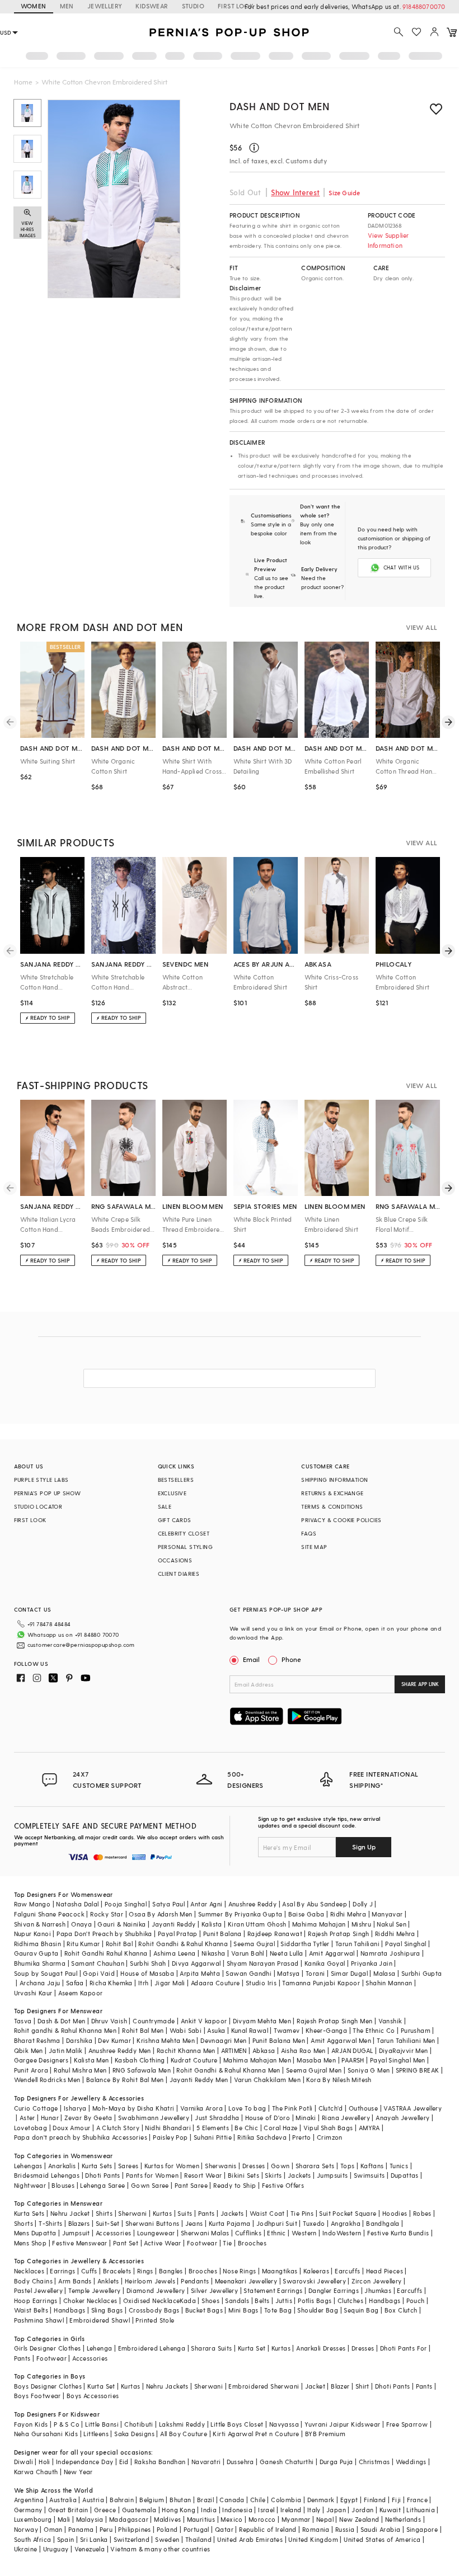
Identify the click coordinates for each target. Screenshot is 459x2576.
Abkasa (264, 2050)
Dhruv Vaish (109, 2021)
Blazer (340, 2386)
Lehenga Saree (102, 2185)
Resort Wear (203, 2175)
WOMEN (34, 6)
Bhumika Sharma (40, 1963)
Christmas (374, 2462)
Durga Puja (336, 2462)
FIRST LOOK (236, 6)
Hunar (50, 2118)
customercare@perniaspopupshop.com (81, 1645)
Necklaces (29, 2271)
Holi (45, 2462)
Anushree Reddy (253, 1904)
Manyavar (387, 1914)
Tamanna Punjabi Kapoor (321, 1983)
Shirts (104, 2213)
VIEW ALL (421, 627)
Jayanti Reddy (174, 1924)
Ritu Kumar (83, 1944)
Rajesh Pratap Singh (339, 1934)
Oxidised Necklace (152, 2300)
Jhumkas (378, 2290)
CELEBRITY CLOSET (184, 1533)
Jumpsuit (76, 2233)
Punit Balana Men (279, 2040)
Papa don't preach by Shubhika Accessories (81, 2137)
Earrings (62, 2271)
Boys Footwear (38, 2396)
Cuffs (89, 2271)
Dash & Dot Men (62, 2021)
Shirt (362, 2386)
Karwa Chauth (36, 2472)
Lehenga (100, 2348)
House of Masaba (147, 1973)
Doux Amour (71, 2128)
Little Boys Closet (237, 2424)
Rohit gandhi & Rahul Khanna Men (65, 2030)
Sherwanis (221, 2166)
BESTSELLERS (176, 1480)
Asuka (216, 2030)
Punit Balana (223, 1934)
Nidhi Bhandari (168, 2128)
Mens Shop (31, 2243)
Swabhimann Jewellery (154, 2118)
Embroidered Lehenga (152, 2348)
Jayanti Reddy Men (199, 2080)
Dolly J (363, 1904)
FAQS (309, 1533)
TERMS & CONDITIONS (332, 1506)
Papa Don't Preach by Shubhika (104, 1934)
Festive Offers (283, 2185)
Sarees (128, 2166)
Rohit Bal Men (143, 2030)
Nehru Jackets (167, 2386)
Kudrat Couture (194, 2060)
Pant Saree (191, 2185)
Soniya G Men (369, 2070)
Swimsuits (369, 2175)
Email (251, 1659)
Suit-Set (108, 2223)
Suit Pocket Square (348, 2213)
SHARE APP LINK (420, 1684)
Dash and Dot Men (280, 106)
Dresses (254, 2166)
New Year (78, 2472)
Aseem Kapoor (81, 1993)
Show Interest (295, 192)
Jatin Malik (65, 2050)
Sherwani (132, 2213)
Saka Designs (134, 2434)
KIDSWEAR (152, 6)
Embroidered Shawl (100, 2320)
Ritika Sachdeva (262, 2137)
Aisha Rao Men (303, 2050)
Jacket (315, 2386)
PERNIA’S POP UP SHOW (48, 1493)
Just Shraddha (217, 2118)
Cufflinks (249, 2233)
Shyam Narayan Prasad (263, 1963)
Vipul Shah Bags (328, 2128)
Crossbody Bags (154, 2310)
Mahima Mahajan (319, 1924)
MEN (67, 6)
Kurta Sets (97, 2166)
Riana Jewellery (346, 2118)
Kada (188, 2300)
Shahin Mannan (389, 1983)
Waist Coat (267, 2213)
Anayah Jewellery (402, 2118)
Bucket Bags (204, 2310)
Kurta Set (252, 2348)
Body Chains (33, 2281)
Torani (315, 1973)
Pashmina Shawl (39, 2320)
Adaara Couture (216, 1983)
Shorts (24, 2223)
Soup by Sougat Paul (46, 1973)
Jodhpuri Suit (277, 2223)
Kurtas (162, 2213)
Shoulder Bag (318, 2310)
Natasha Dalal (77, 1904)
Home (23, 82)
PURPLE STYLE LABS (41, 1480)
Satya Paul (168, 1904)
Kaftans (372, 2166)
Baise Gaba (306, 1914)
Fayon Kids (31, 2424)
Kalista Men (91, 2060)
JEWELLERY (105, 6)
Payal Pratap (178, 1934)
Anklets (108, 2281)
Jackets (299, 2175)
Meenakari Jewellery (246, 2281)
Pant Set (126, 2243)
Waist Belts (31, 2310)
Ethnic (276, 2233)
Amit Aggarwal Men (341, 2040)
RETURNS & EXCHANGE (332, 1493)
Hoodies (395, 2213)
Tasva (23, 2021)
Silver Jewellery (214, 2290)
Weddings (411, 2462)
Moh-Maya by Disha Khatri (134, 2108)
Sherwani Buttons (152, 2223)
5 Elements (213, 2128)
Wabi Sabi (186, 2030)
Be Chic (246, 2128)
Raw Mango (32, 1904)
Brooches (252, 2243)
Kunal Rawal (250, 2030)
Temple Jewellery (94, 2290)
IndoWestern (342, 2233)
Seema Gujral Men (314, 2070)
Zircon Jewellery (376, 2281)
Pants (207, 2213)
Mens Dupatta (35, 2233)
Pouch (416, 2300)
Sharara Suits (211, 2348)
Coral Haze (280, 2128)
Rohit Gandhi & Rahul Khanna (183, 1944)
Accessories (113, 2233)
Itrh (144, 1983)
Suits (185, 2213)
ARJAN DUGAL (352, 2050)
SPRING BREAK (418, 2070)
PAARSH (353, 2060)
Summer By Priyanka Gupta (240, 1914)
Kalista (212, 1924)
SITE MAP (314, 1547)
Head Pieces (385, 2271)
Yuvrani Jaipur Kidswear (342, 2424)
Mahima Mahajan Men (257, 2060)
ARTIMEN (234, 2050)
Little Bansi (102, 2424)
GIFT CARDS (175, 1520)
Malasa (384, 1973)
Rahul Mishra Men (80, 2070)
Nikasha (214, 1953)
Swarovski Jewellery (314, 2281)
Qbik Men (29, 2050)
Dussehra (240, 2462)
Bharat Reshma (37, 2040)
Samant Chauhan (98, 1963)
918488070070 (424, 6)
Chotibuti (139, 2424)
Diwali (24, 2462)
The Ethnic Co (374, 2030)
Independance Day (85, 2462)
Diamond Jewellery (156, 2290)
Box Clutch (401, 2310)
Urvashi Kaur (33, 1993)
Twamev (287, 2030)
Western (304, 2233)
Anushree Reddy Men (120, 2050)
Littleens (96, 2434)
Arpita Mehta (200, 1973)
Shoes (210, 2300)
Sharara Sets (315, 2166)
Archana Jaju (40, 1983)
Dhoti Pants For (404, 2348)
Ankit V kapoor (204, 2021)
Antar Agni (206, 1904)
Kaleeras (316, 2271)
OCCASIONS (175, 1560)
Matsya (288, 1973)
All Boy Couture (184, 2434)
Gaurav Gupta (36, 1953)
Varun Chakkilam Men (268, 2080)
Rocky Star (107, 1914)
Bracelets (117, 2271)
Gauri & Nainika (121, 1924)
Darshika (79, 2040)
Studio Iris (261, 1983)
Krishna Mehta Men (166, 2040)
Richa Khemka (111, 1983)
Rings (145, 2271)
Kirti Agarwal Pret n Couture (256, 2434)
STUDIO (193, 6)
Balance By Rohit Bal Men (125, 2080)
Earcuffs (347, 2271)
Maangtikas (280, 2271)
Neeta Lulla (286, 1953)
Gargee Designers (41, 2060)
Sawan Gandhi (249, 1973)
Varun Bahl (248, 1953)
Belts (262, 2300)
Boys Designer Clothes (48, 2386)
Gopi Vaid (99, 1973)
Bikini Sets (243, 2175)
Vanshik (390, 2021)
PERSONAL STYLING (185, 1547)
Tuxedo (314, 2223)
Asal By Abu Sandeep (315, 1904)
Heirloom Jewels (150, 2281)
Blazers (79, 2223)
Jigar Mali (170, 1983)
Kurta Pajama (230, 2223)
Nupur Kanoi (32, 1934)
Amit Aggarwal (332, 1953)
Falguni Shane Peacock (49, 1914)
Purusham (416, 2030)
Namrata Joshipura (390, 1953)
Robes (422, 2213)
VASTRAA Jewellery (413, 2108)
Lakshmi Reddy (182, 2424)
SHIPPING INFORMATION (334, 1480)
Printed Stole (155, 2320)
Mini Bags (243, 2310)
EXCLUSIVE (172, 1493)
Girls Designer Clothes (48, 2348)
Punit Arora (31, 2070)
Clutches (350, 2300)
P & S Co (67, 2424)
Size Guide (344, 193)
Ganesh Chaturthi (287, 2462)
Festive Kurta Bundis (398, 2233)
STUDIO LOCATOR (38, 1506)
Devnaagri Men (223, 2040)
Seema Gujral (254, 1944)
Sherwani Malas (205, 2233)
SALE (165, 1506)
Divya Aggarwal (196, 1963)
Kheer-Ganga (326, 2030)
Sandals (237, 2300)
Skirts (273, 2175)
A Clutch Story (118, 2128)
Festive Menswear (79, 2243)
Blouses (63, 2185)
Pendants (195, 2281)
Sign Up (364, 1847)
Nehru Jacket (70, 2213)
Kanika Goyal (325, 1963)
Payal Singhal (406, 1944)
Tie (227, 2243)
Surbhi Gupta (422, 1973)
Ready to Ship (235, 2185)
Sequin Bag (361, 2310)
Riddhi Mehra (395, 1934)
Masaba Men (316, 2060)
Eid (124, 2462)
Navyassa (284, 2424)
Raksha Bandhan (160, 2462)
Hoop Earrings (36, 2300)
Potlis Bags (315, 2300)
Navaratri (206, 2462)
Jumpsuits (332, 2175)
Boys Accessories (93, 2396)
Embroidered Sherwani (264, 2386)
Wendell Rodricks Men (47, 2080)
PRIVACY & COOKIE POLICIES (341, 1520)
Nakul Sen (392, 1924)
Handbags (385, 2300)
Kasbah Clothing (140, 2060)
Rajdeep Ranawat (275, 1934)
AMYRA (369, 2128)
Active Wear (162, 2243)
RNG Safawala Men (142, 2070)
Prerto (301, 2137)
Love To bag (247, 2108)
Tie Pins (302, 2213)
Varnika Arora (202, 2108)
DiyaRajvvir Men (404, 2050)
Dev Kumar (114, 2040)
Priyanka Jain (372, 1963)
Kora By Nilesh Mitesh (339, 2080)
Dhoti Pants (102, 2175)
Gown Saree (150, 2185)
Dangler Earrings (334, 2290)
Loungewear (156, 2233)
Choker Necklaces (90, 2300)
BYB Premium (325, 2434)
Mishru (361, 1924)
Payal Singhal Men (398, 2060)
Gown (280, 2166)
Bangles (171, 2271)
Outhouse (363, 2108)
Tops (348, 2166)
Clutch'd (331, 2108)
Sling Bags (107, 2310)
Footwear (202, 2243)
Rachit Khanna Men (186, 2050)
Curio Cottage (36, 2108)
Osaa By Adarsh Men (160, 1914)
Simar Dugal (349, 1973)
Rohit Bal (120, 1944)
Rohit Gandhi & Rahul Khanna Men (228, 2070)
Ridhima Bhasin (38, 1944)
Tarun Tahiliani (357, 1944)
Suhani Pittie (213, 2137)
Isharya (75, 2108)
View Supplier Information (388, 240)
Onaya (81, 1924)
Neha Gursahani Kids (46, 2434)
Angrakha (346, 2223)
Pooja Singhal (126, 1904)
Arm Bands (75, 2281)
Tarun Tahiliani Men (406, 2040)
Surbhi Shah (148, 1963)
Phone (291, 1659)
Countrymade (154, 2021)
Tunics (399, 2166)
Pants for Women (152, 2175)
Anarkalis (62, 2166)
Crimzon (330, 2137)
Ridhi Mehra (348, 1914)
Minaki (306, 2118)
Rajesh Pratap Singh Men (334, 2021)
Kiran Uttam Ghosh (257, 1924)
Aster (27, 2118)
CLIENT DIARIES (179, 1574)
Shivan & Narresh (40, 1924)
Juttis (284, 2300)
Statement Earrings (273, 2290)
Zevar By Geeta (88, 2118)
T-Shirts (50, 2223)
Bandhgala (383, 2223)
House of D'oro (268, 2118)
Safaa (75, 1983)
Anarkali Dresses (321, 2348)
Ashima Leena (175, 1953)
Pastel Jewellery (38, 2290)
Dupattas (405, 2175)
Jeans (194, 2223)
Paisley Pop (170, 2137)
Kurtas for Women (172, 2166)
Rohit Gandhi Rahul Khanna (106, 1953)
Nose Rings (239, 2271)
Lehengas (28, 2166)
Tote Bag (278, 2310)
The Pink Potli (292, 2108)
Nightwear (30, 2185)
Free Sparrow (407, 2424)
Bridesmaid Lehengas (47, 2175)
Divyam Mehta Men (262, 2021)
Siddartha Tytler (305, 1944)
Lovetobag (31, 2128)
